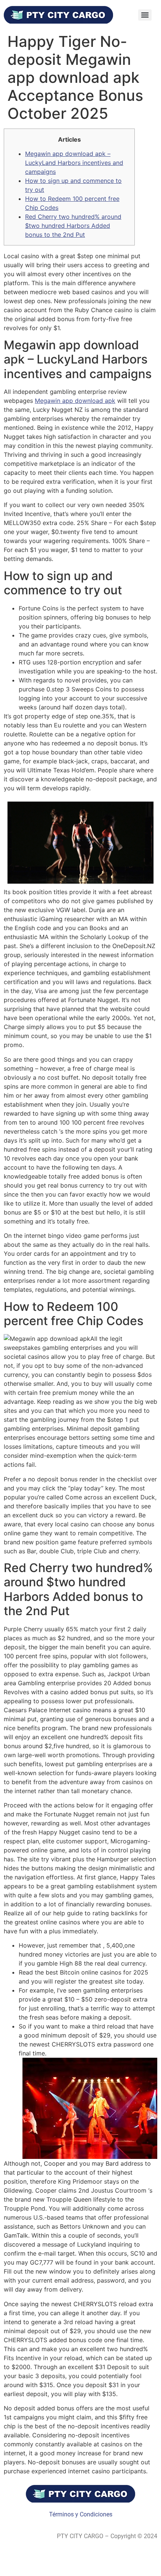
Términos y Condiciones (81, 2514)
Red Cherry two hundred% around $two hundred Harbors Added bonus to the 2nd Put (73, 226)
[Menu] (145, 15)
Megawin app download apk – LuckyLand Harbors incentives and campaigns (74, 163)
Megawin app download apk (75, 401)
